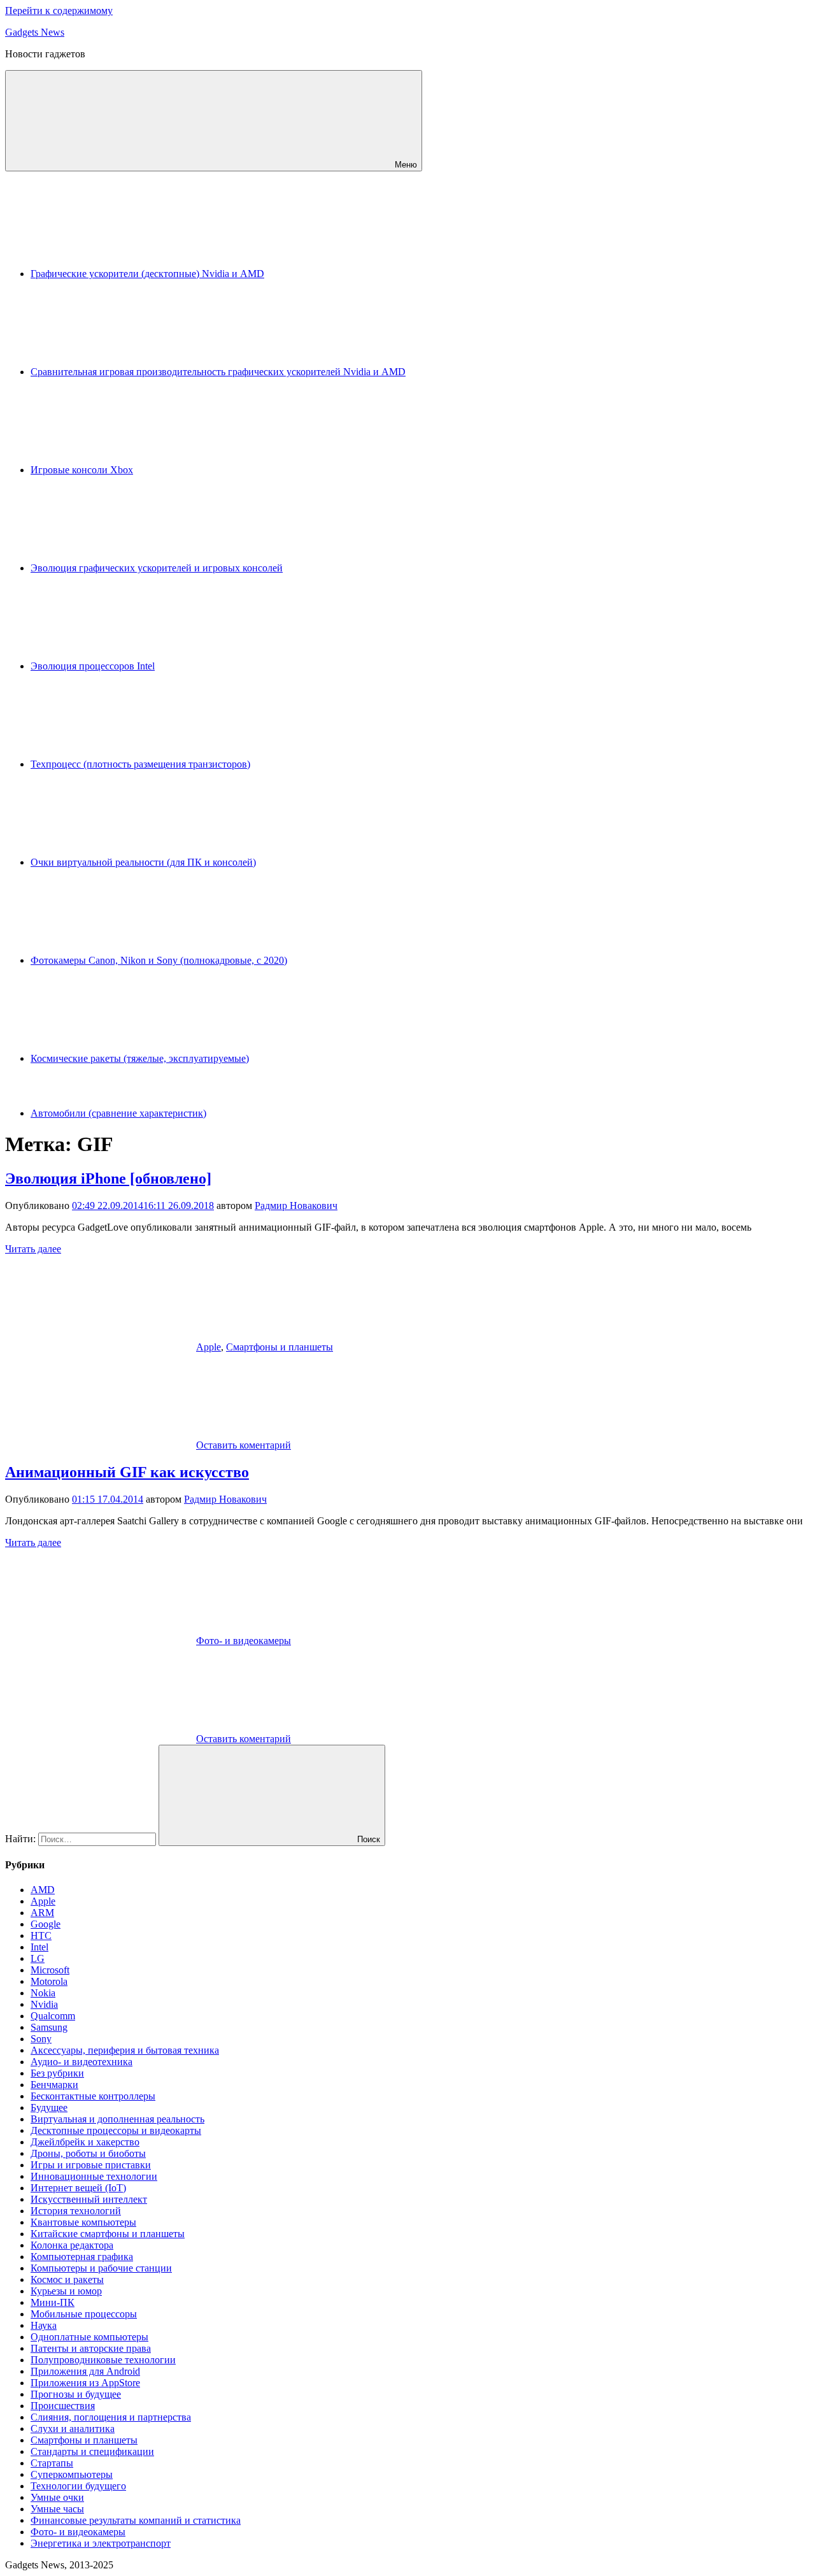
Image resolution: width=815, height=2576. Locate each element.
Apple (209, 1347)
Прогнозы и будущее (76, 2394)
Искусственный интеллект (89, 2199)
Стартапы (52, 2463)
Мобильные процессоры (84, 2314)
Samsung (49, 2027)
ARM (42, 1913)
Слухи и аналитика (73, 2429)
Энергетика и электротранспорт (101, 2543)
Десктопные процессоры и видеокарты (116, 2130)
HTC (41, 1936)
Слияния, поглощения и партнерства (111, 2417)
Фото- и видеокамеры (244, 1641)
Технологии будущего (78, 2486)
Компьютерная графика (82, 2257)
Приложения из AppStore (85, 2383)
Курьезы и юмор (66, 2291)
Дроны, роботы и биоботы (88, 2153)
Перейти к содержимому (59, 11)
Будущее (49, 2107)
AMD (43, 1890)
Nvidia (44, 2004)
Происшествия (63, 2406)
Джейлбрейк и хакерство (85, 2142)
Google (46, 1924)
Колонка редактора (72, 2245)
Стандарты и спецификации (92, 2451)
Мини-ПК (53, 2302)
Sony (41, 2039)
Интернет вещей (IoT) (78, 2188)
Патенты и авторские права (91, 2348)
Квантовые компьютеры (83, 2222)
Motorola (49, 1981)
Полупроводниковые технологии (103, 2360)
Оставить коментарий (244, 1445)
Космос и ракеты (67, 2279)
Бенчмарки (54, 2085)
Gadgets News (35, 32)
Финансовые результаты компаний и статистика (136, 2520)
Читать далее (33, 1249)
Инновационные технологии (94, 2176)
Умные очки (57, 2497)
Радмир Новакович (296, 1206)
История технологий (76, 2211)
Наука (44, 2325)
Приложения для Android (85, 2371)
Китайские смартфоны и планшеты (108, 2234)
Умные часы (57, 2509)
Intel (39, 1947)
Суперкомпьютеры (72, 2474)
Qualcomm (53, 2016)
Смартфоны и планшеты (280, 1347)
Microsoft (50, 1970)
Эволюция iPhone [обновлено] (108, 1178)
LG (38, 1958)
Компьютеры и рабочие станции (101, 2268)
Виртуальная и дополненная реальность (117, 2119)
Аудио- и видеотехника (81, 2062)
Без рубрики (57, 2073)
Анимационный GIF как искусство (127, 1472)
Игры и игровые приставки (91, 2165)
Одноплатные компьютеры (89, 2337)
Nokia (43, 1993)
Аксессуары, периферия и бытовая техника (125, 2050)
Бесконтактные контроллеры (93, 2096)
